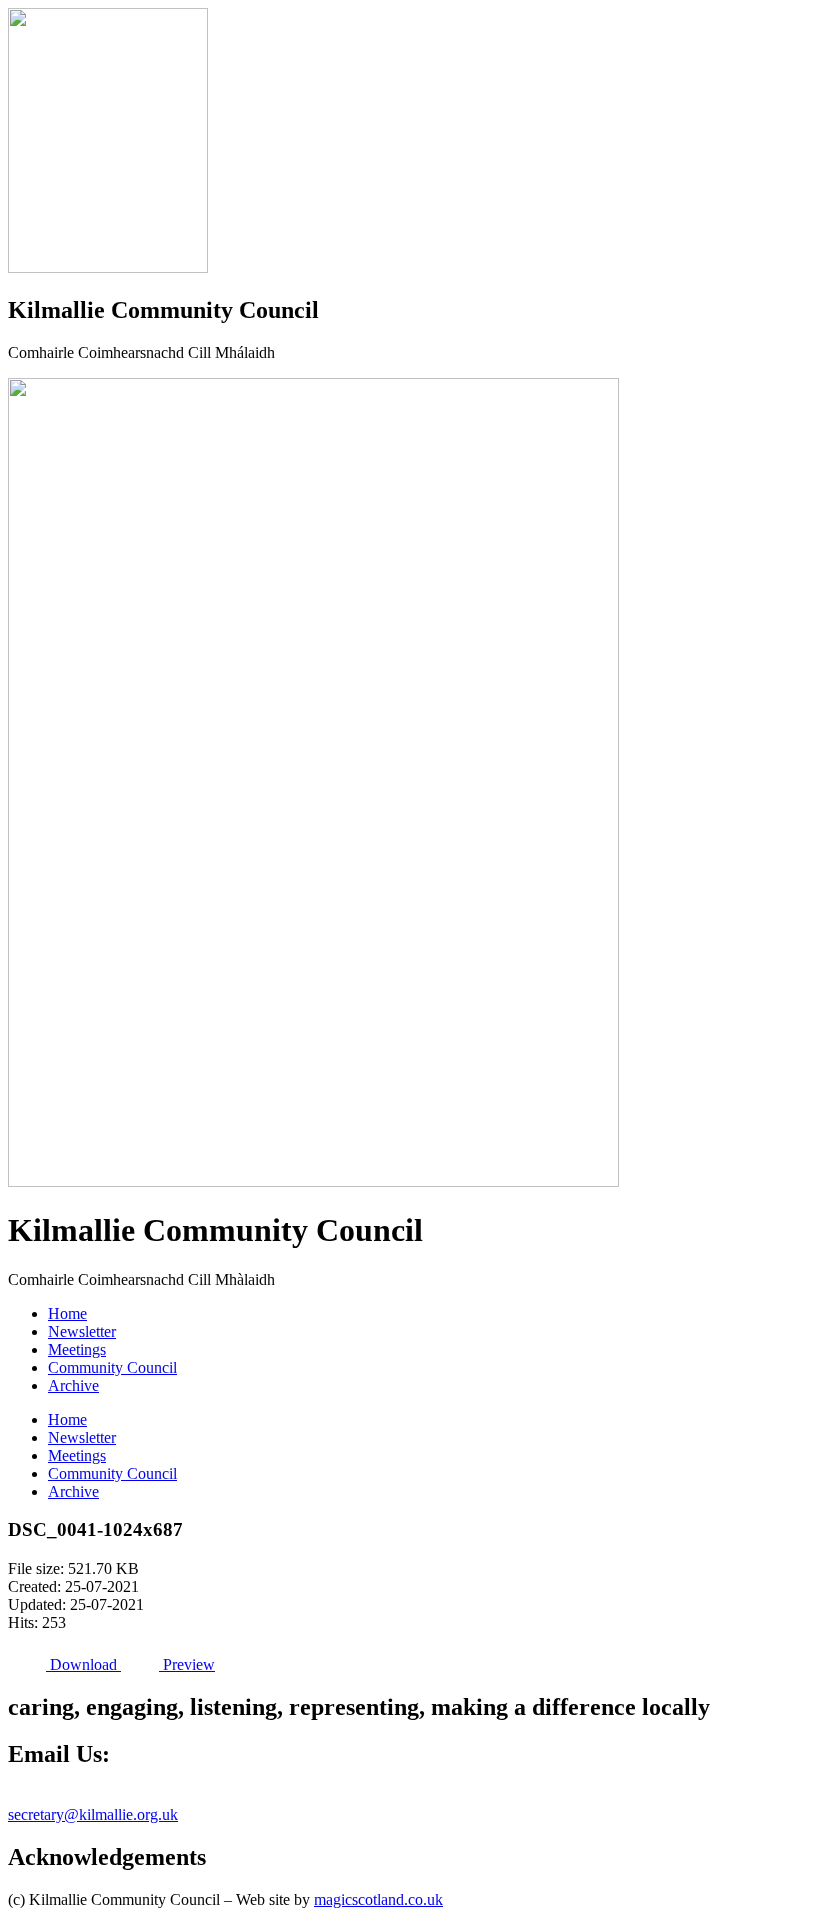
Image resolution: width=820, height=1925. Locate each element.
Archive (73, 1385)
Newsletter (82, 1331)
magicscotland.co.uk (378, 1899)
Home (67, 1313)
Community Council (112, 1367)
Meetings (77, 1349)
